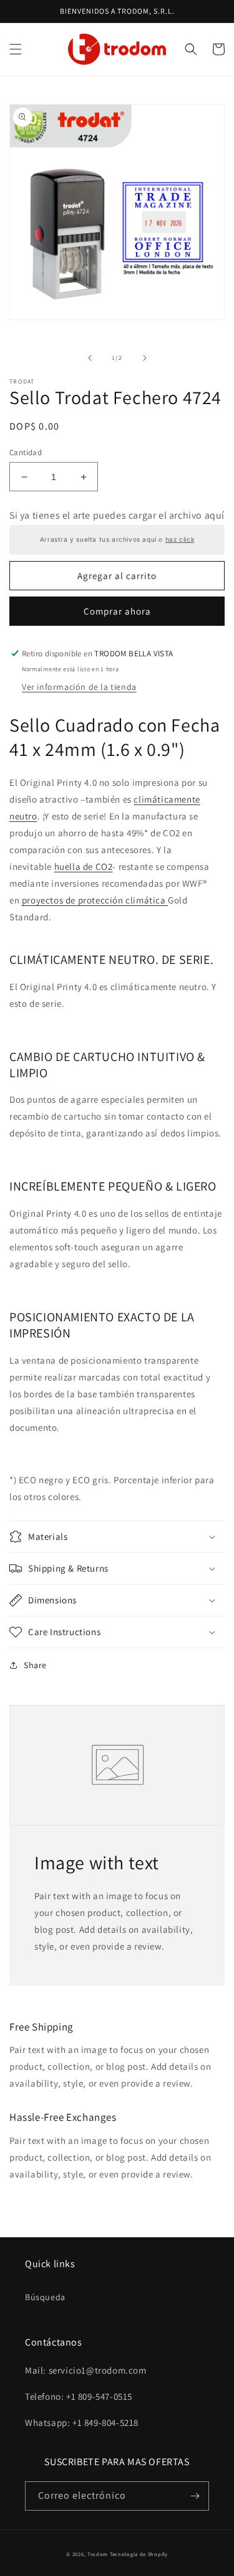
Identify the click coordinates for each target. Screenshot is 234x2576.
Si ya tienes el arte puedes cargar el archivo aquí (117, 515)
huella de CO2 (84, 866)
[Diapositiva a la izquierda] (90, 358)
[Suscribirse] (195, 2496)
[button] (16, 49)
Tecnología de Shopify (139, 2554)
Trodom (98, 2554)
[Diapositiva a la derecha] (145, 358)
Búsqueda (45, 2297)
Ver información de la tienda (79, 687)
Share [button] (35, 1665)
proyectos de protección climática (94, 900)
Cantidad (26, 452)
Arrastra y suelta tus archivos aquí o (117, 540)
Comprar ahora (117, 611)
